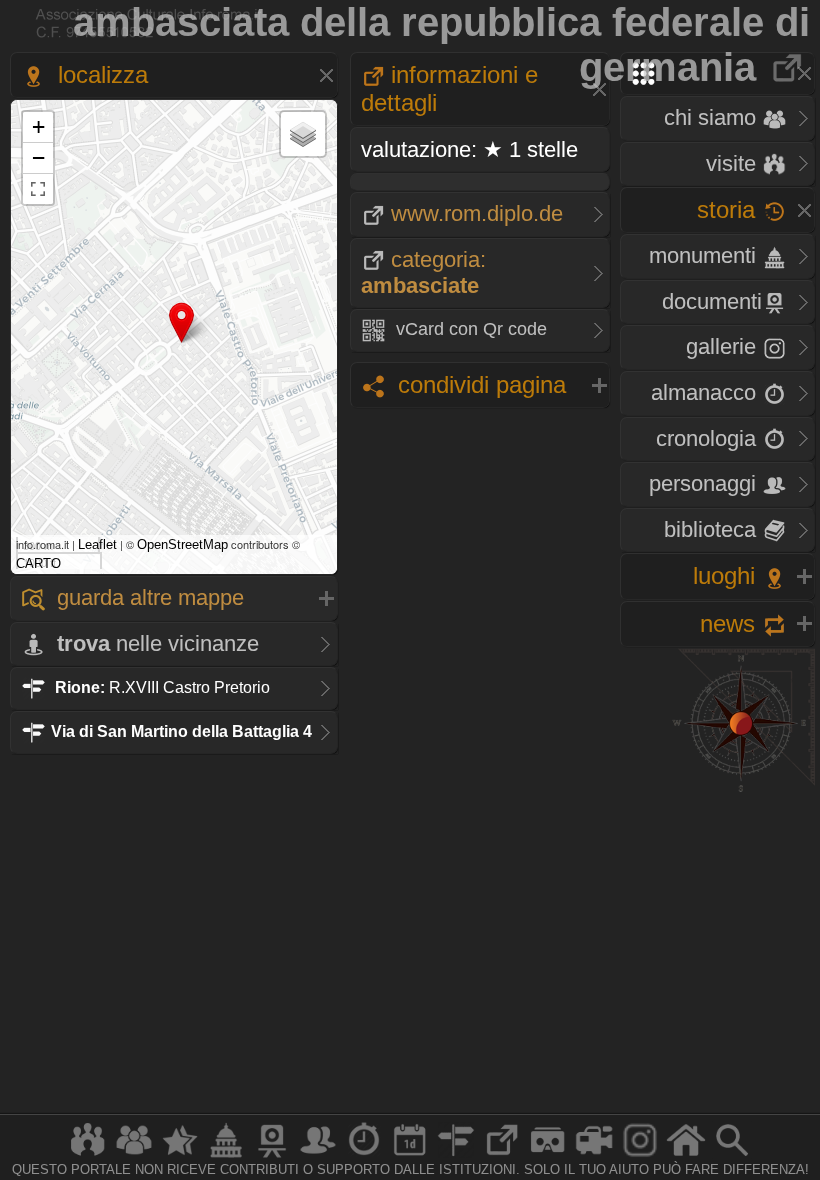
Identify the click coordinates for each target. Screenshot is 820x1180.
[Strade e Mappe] (456, 1156)
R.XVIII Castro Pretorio (162, 687)
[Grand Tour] (180, 1156)
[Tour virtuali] (548, 1156)
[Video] (594, 1156)
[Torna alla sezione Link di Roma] (788, 67)
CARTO (38, 563)
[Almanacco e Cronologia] (364, 1156)
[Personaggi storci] (318, 1156)
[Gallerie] (640, 1156)
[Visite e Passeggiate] (88, 1156)
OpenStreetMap (182, 544)
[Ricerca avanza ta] (732, 1156)
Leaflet (97, 544)
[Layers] (303, 134)
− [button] (38, 157)
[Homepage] (686, 1156)
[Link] (502, 1156)
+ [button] (38, 126)
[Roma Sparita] (272, 1156)
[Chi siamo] (134, 1156)
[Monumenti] (226, 1156)
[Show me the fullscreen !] (38, 189)
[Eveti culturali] (410, 1156)
